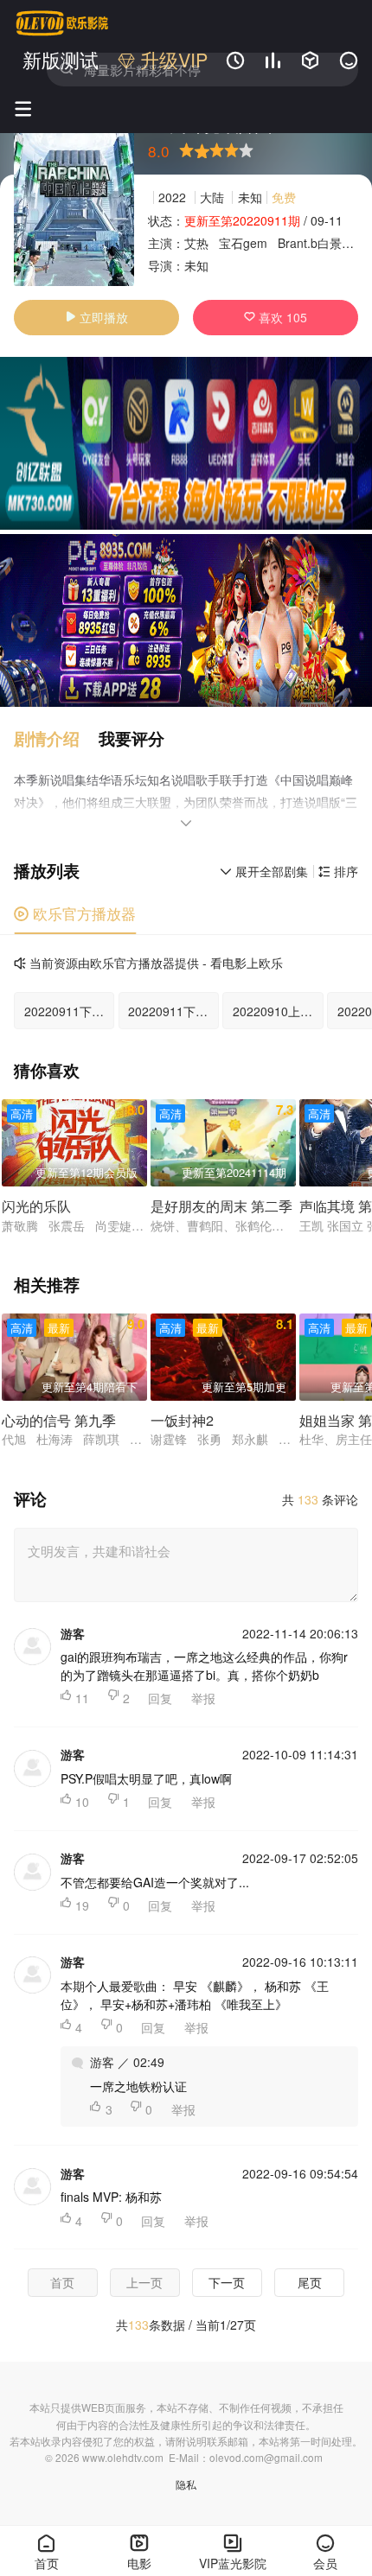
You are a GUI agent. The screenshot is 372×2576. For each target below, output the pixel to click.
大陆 (212, 197)
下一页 (227, 2282)
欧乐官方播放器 (75, 913)
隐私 (186, 2484)
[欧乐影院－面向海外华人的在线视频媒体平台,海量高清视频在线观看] (62, 23)
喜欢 (276, 317)
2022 (172, 197)
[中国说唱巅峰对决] (74, 199)
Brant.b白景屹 (316, 243)
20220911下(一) (172, 1011)
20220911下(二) (68, 1011)
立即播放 (96, 317)
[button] (56, 738)
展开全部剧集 (264, 871)
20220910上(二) (277, 1011)
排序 (338, 871)
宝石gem (243, 243)
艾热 (196, 243)
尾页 (310, 2282)
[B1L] (186, 443)
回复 (160, 1698)
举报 (203, 1698)
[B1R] (186, 620)
